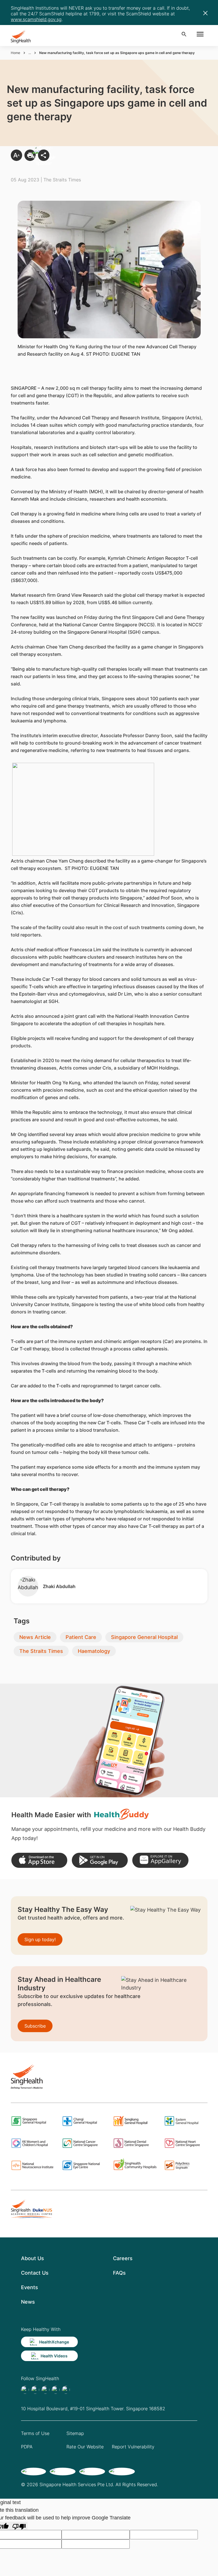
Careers (123, 2258)
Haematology (94, 1651)
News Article (35, 1637)
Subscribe (35, 2026)
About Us (33, 2258)
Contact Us (35, 2273)
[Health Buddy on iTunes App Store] (39, 1860)
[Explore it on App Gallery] (160, 1860)
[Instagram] (56, 2390)
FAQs (119, 2273)
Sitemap (75, 2433)
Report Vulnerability (133, 2447)
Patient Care (81, 1637)
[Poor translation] (19, 2526)
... (30, 53)
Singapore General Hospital (144, 1637)
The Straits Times (41, 1651)
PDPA (27, 2447)
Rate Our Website (85, 2447)
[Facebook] (25, 2390)
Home (15, 53)
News (28, 2302)
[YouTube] (66, 2390)
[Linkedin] (45, 2390)
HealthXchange (54, 2342)
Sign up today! (40, 1939)
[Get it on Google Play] (100, 1860)
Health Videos (54, 2356)
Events (30, 2287)
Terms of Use (35, 2433)
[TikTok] (35, 2390)
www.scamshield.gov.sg (36, 19)
